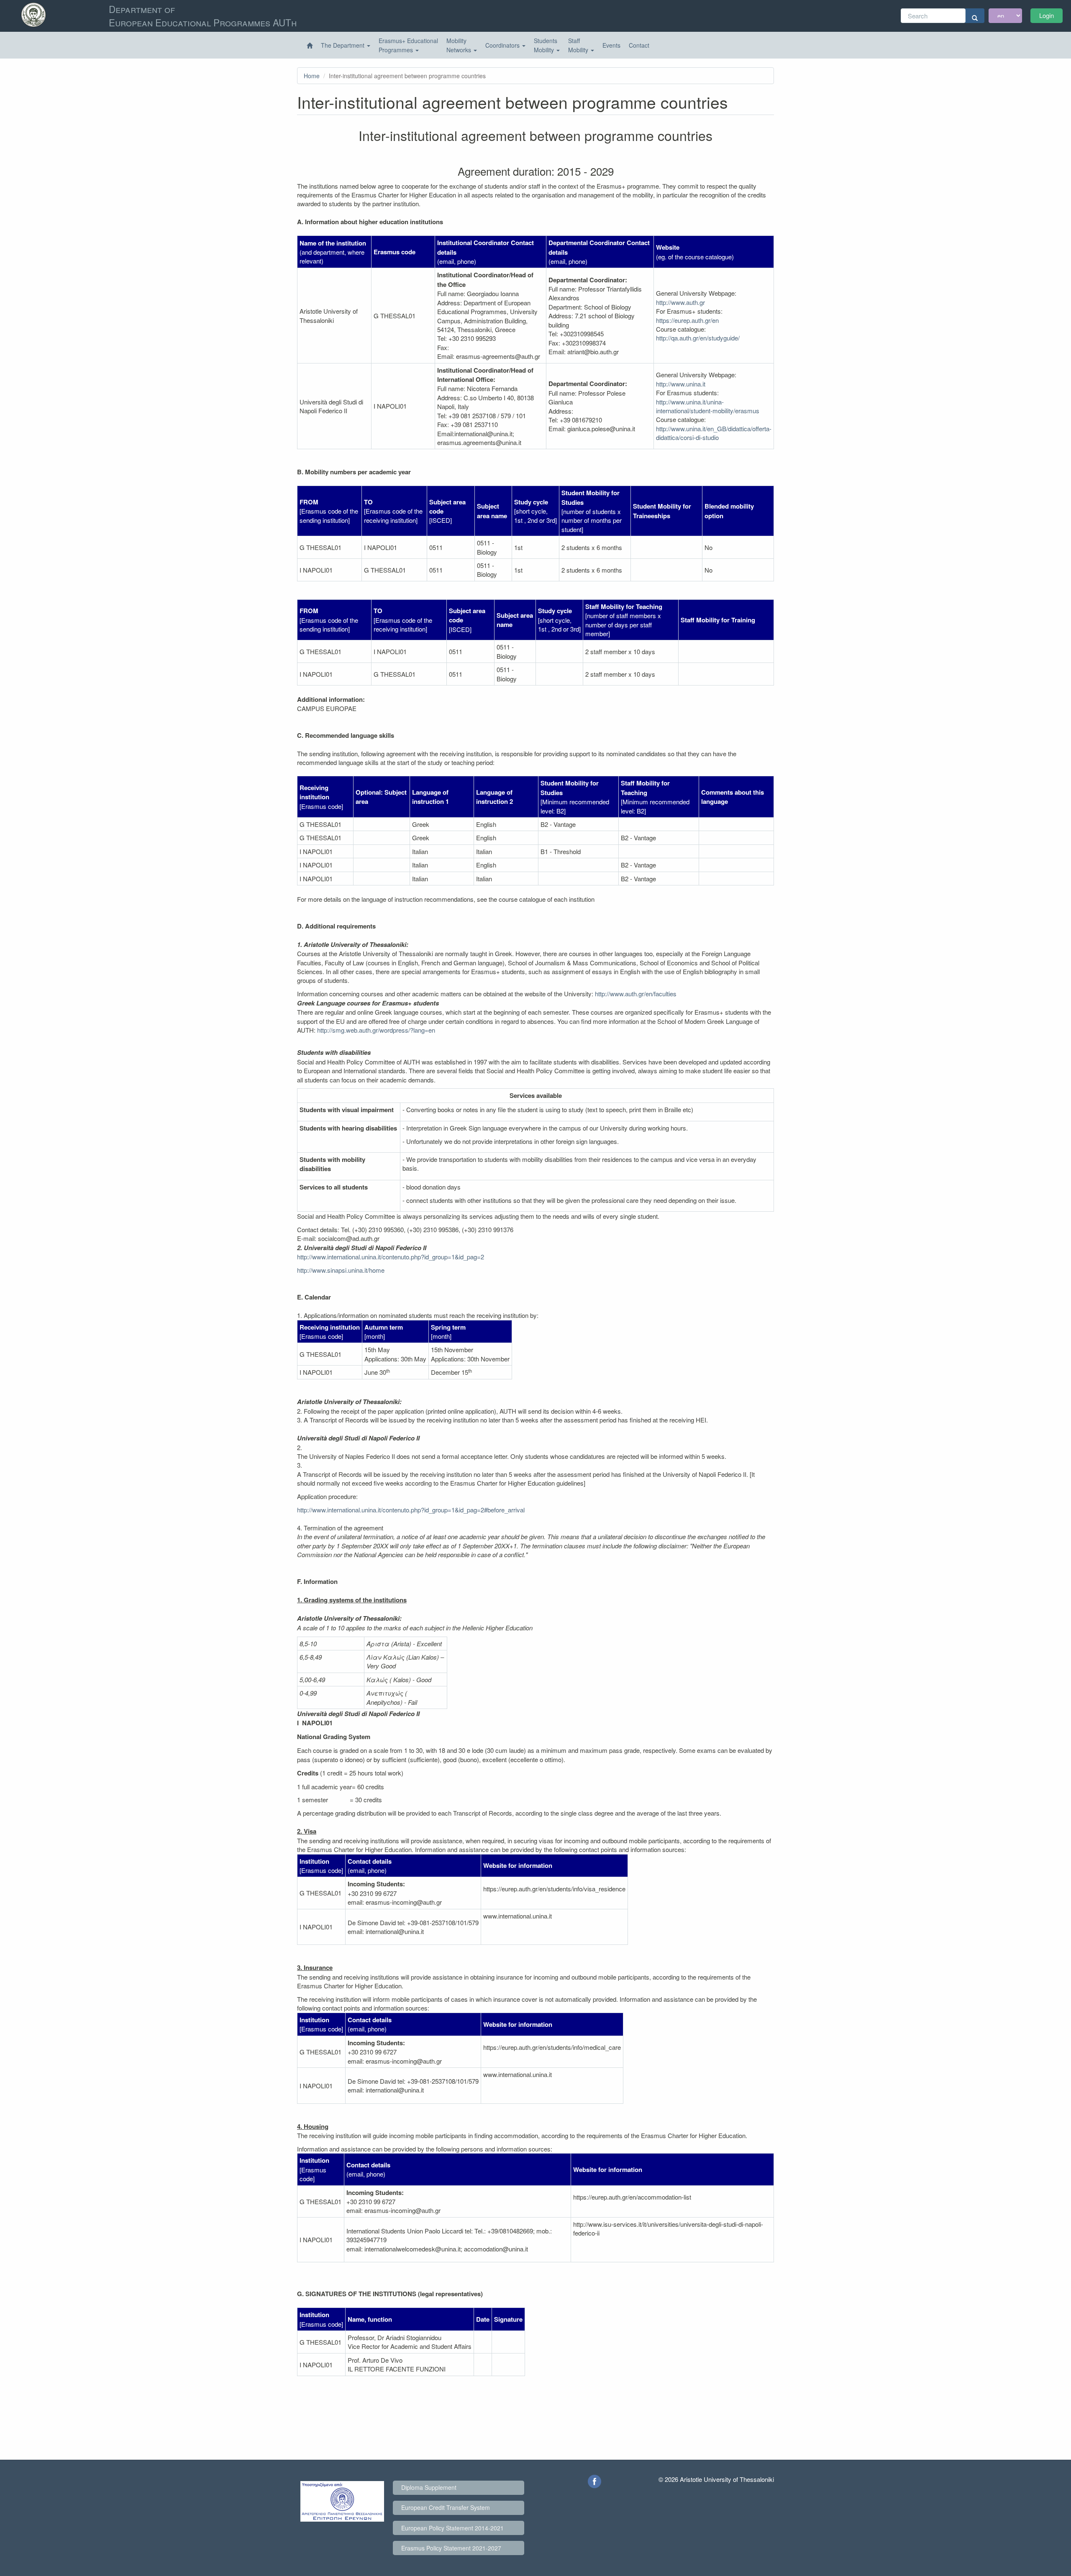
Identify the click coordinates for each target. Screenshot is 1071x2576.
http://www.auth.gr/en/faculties (636, 994)
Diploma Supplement (429, 2487)
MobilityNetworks (460, 45)
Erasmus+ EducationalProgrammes (408, 45)
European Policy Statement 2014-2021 (452, 2528)
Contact (639, 45)
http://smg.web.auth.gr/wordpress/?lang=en (376, 1030)
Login (1047, 15)
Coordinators (503, 45)
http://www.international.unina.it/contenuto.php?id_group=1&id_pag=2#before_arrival (411, 1510)
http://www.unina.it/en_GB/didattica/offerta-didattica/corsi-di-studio (714, 433)
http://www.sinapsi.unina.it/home (341, 1270)
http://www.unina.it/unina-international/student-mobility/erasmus (708, 406)
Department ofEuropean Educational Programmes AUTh (203, 15)
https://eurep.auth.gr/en (687, 320)
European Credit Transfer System (446, 2507)
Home (312, 76)
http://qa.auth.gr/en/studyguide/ (698, 338)
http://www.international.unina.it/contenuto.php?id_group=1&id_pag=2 (391, 1257)
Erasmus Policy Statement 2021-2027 (451, 2548)
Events (611, 45)
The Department (343, 45)
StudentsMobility (546, 45)
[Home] (310, 46)
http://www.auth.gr (680, 302)
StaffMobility (579, 45)
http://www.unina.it (681, 384)
